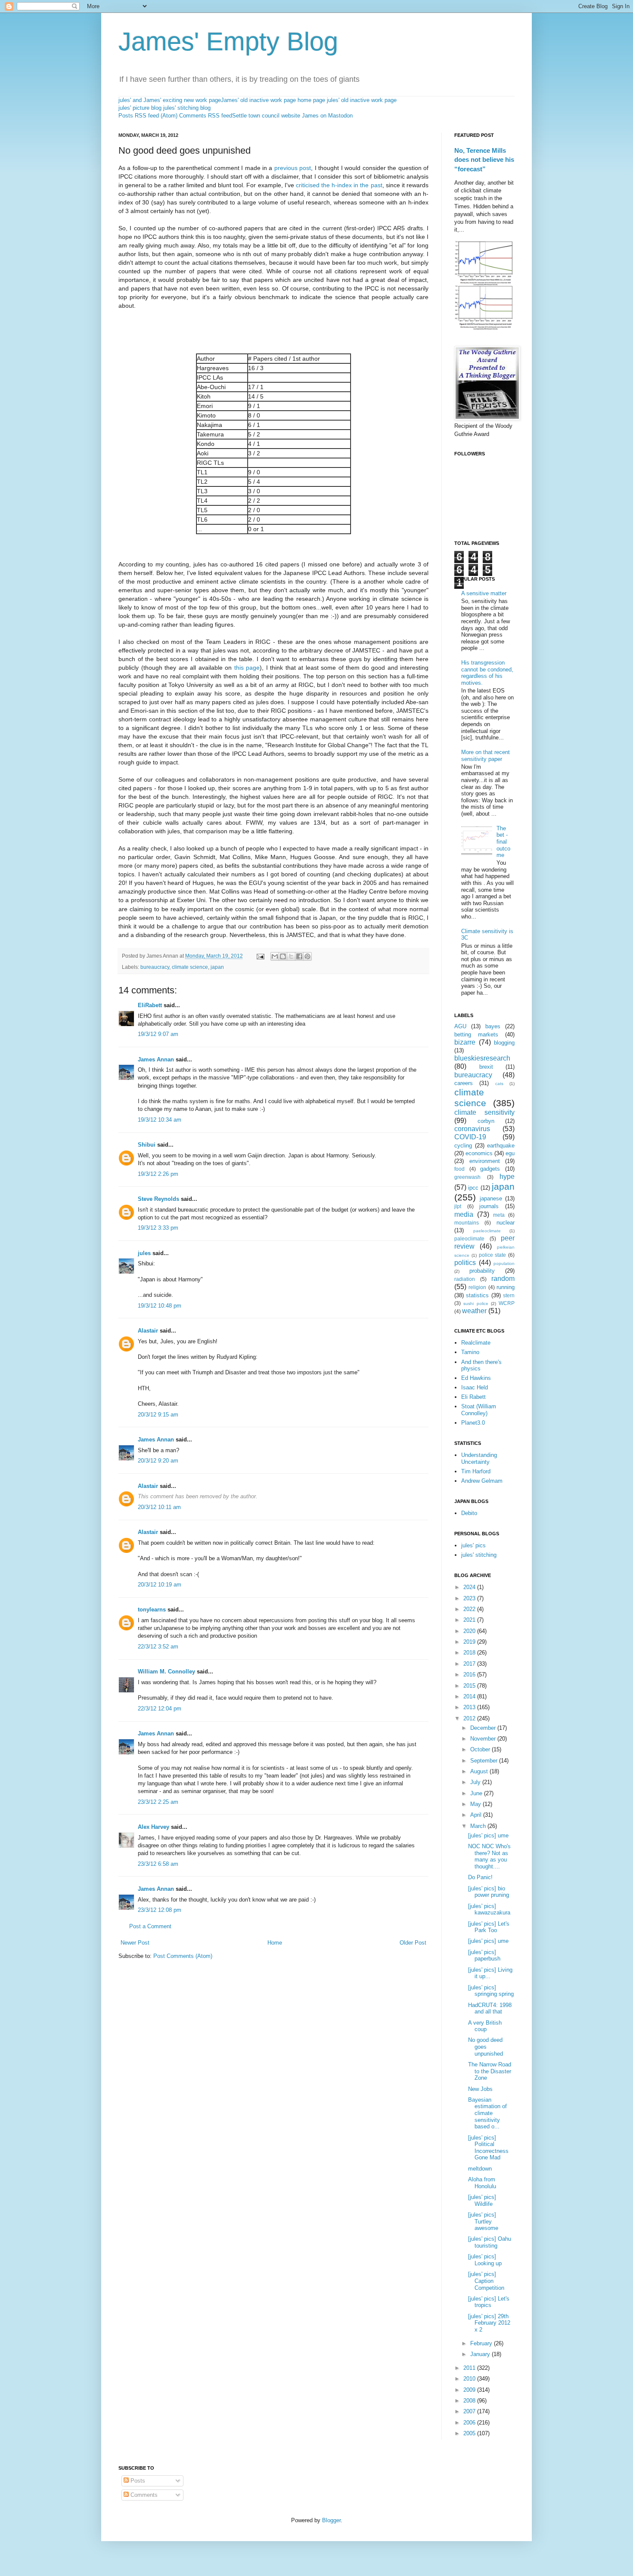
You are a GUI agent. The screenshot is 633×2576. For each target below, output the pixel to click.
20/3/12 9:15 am (158, 1415)
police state (493, 1255)
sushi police (476, 1303)
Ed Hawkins (476, 1378)
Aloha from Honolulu (482, 2183)
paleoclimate (469, 1239)
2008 (470, 2401)
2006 (470, 2423)
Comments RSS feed (206, 116)
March (479, 1826)
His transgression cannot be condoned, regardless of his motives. (487, 673)
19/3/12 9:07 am (158, 1034)
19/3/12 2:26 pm (158, 1174)
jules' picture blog (140, 108)
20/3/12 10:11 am (159, 1507)
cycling (463, 1146)
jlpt (458, 1206)
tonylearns (152, 1610)
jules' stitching (479, 1555)
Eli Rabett (473, 1397)
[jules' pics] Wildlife (482, 2200)
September (485, 1761)
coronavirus (472, 1129)
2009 (470, 2390)
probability (482, 1271)
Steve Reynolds (158, 1199)
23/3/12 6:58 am (158, 1864)
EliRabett (150, 1005)
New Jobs (480, 2089)
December (484, 1728)
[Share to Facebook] (299, 956)
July (476, 1782)
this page (247, 668)
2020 (470, 1631)
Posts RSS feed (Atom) (148, 116)
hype (507, 1177)
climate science (190, 967)
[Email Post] (260, 956)
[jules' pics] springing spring (491, 1991)
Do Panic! (480, 1877)
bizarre (465, 1042)
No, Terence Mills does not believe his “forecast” (484, 160)
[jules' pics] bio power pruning (489, 1892)
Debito (469, 1513)
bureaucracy (155, 967)
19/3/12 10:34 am (160, 1120)
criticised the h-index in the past (339, 185)
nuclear (506, 1223)
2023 (470, 1598)
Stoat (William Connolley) (479, 1410)
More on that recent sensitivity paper (486, 756)
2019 (470, 1642)
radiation (465, 1279)
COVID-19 (470, 1137)
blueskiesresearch (482, 1058)
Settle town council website (266, 116)
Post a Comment (150, 1926)
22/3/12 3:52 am (158, 1647)
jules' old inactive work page (362, 100)
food (459, 1169)
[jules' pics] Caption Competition (486, 2281)
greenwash (467, 1177)
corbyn (486, 1121)
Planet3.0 (473, 1423)
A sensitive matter (484, 593)
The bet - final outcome (503, 842)
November (484, 1739)
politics (465, 1263)
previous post (293, 168)
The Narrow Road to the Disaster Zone (490, 2071)
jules (144, 1253)
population (504, 1263)
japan (217, 967)
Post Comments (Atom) (183, 1956)
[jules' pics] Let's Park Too (489, 1927)
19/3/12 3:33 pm (158, 1228)
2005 (470, 2433)
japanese (491, 1198)
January (481, 2354)
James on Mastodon (327, 116)
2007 (470, 2411)
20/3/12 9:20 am (158, 1461)
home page (311, 100)
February (482, 2343)
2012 (470, 1718)
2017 (470, 1664)
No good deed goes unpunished (486, 2047)
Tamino (470, 1352)
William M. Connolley (166, 1671)
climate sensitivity (484, 1112)
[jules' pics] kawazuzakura (489, 1910)
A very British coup (485, 2026)
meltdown (480, 2169)
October (481, 1749)
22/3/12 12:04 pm (160, 1709)
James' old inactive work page (258, 100)
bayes (493, 1026)
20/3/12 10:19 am (160, 1585)
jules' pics (473, 1545)
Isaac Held (475, 1387)
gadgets (490, 1169)
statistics (477, 1295)
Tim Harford (476, 1471)
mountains (467, 1223)
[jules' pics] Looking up (485, 2260)
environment (485, 1161)
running (506, 1287)
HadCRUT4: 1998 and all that (490, 2009)
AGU (460, 1026)
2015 (470, 1686)
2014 (470, 1696)
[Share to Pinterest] (307, 956)
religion (477, 1287)
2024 (470, 1587)
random (503, 1279)
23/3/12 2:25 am (158, 1802)
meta (499, 1215)
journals (489, 1206)
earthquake (501, 1146)
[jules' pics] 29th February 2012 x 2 (489, 2323)
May (476, 1804)
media (464, 1214)
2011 (470, 2368)
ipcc (473, 1188)
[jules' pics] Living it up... (490, 1973)
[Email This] (275, 956)
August (480, 1771)
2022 (470, 1609)
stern (509, 1295)
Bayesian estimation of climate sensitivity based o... (487, 2113)
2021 (470, 1620)
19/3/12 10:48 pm (160, 1306)
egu (510, 1153)
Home (275, 1943)
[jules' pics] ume (488, 1835)
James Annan (156, 1059)
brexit (486, 1067)
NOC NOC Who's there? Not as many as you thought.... (489, 1856)
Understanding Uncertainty (479, 1458)
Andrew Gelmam (482, 1481)
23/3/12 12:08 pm (160, 1910)
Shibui (147, 1145)
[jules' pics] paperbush (484, 1956)
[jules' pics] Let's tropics (489, 2302)
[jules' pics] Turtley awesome (483, 2221)
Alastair (148, 1331)
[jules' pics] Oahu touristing (490, 2242)
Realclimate (476, 1343)
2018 (470, 1653)
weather (474, 1311)
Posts (137, 2481)
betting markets (476, 1034)
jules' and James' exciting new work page (170, 100)
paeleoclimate (487, 1231)
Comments (143, 2495)
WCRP (507, 1303)
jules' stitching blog (187, 108)
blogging (504, 1043)
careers (464, 1083)
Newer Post (135, 1943)
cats (499, 1084)
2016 (470, 1675)
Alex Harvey (154, 1827)
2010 (470, 2379)
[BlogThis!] (283, 956)
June (477, 1793)
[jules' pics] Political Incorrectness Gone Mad (488, 2148)
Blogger (331, 2520)
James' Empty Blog (228, 42)
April (477, 1815)
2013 (470, 1707)
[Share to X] (291, 956)
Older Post (413, 1943)
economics (479, 1153)
